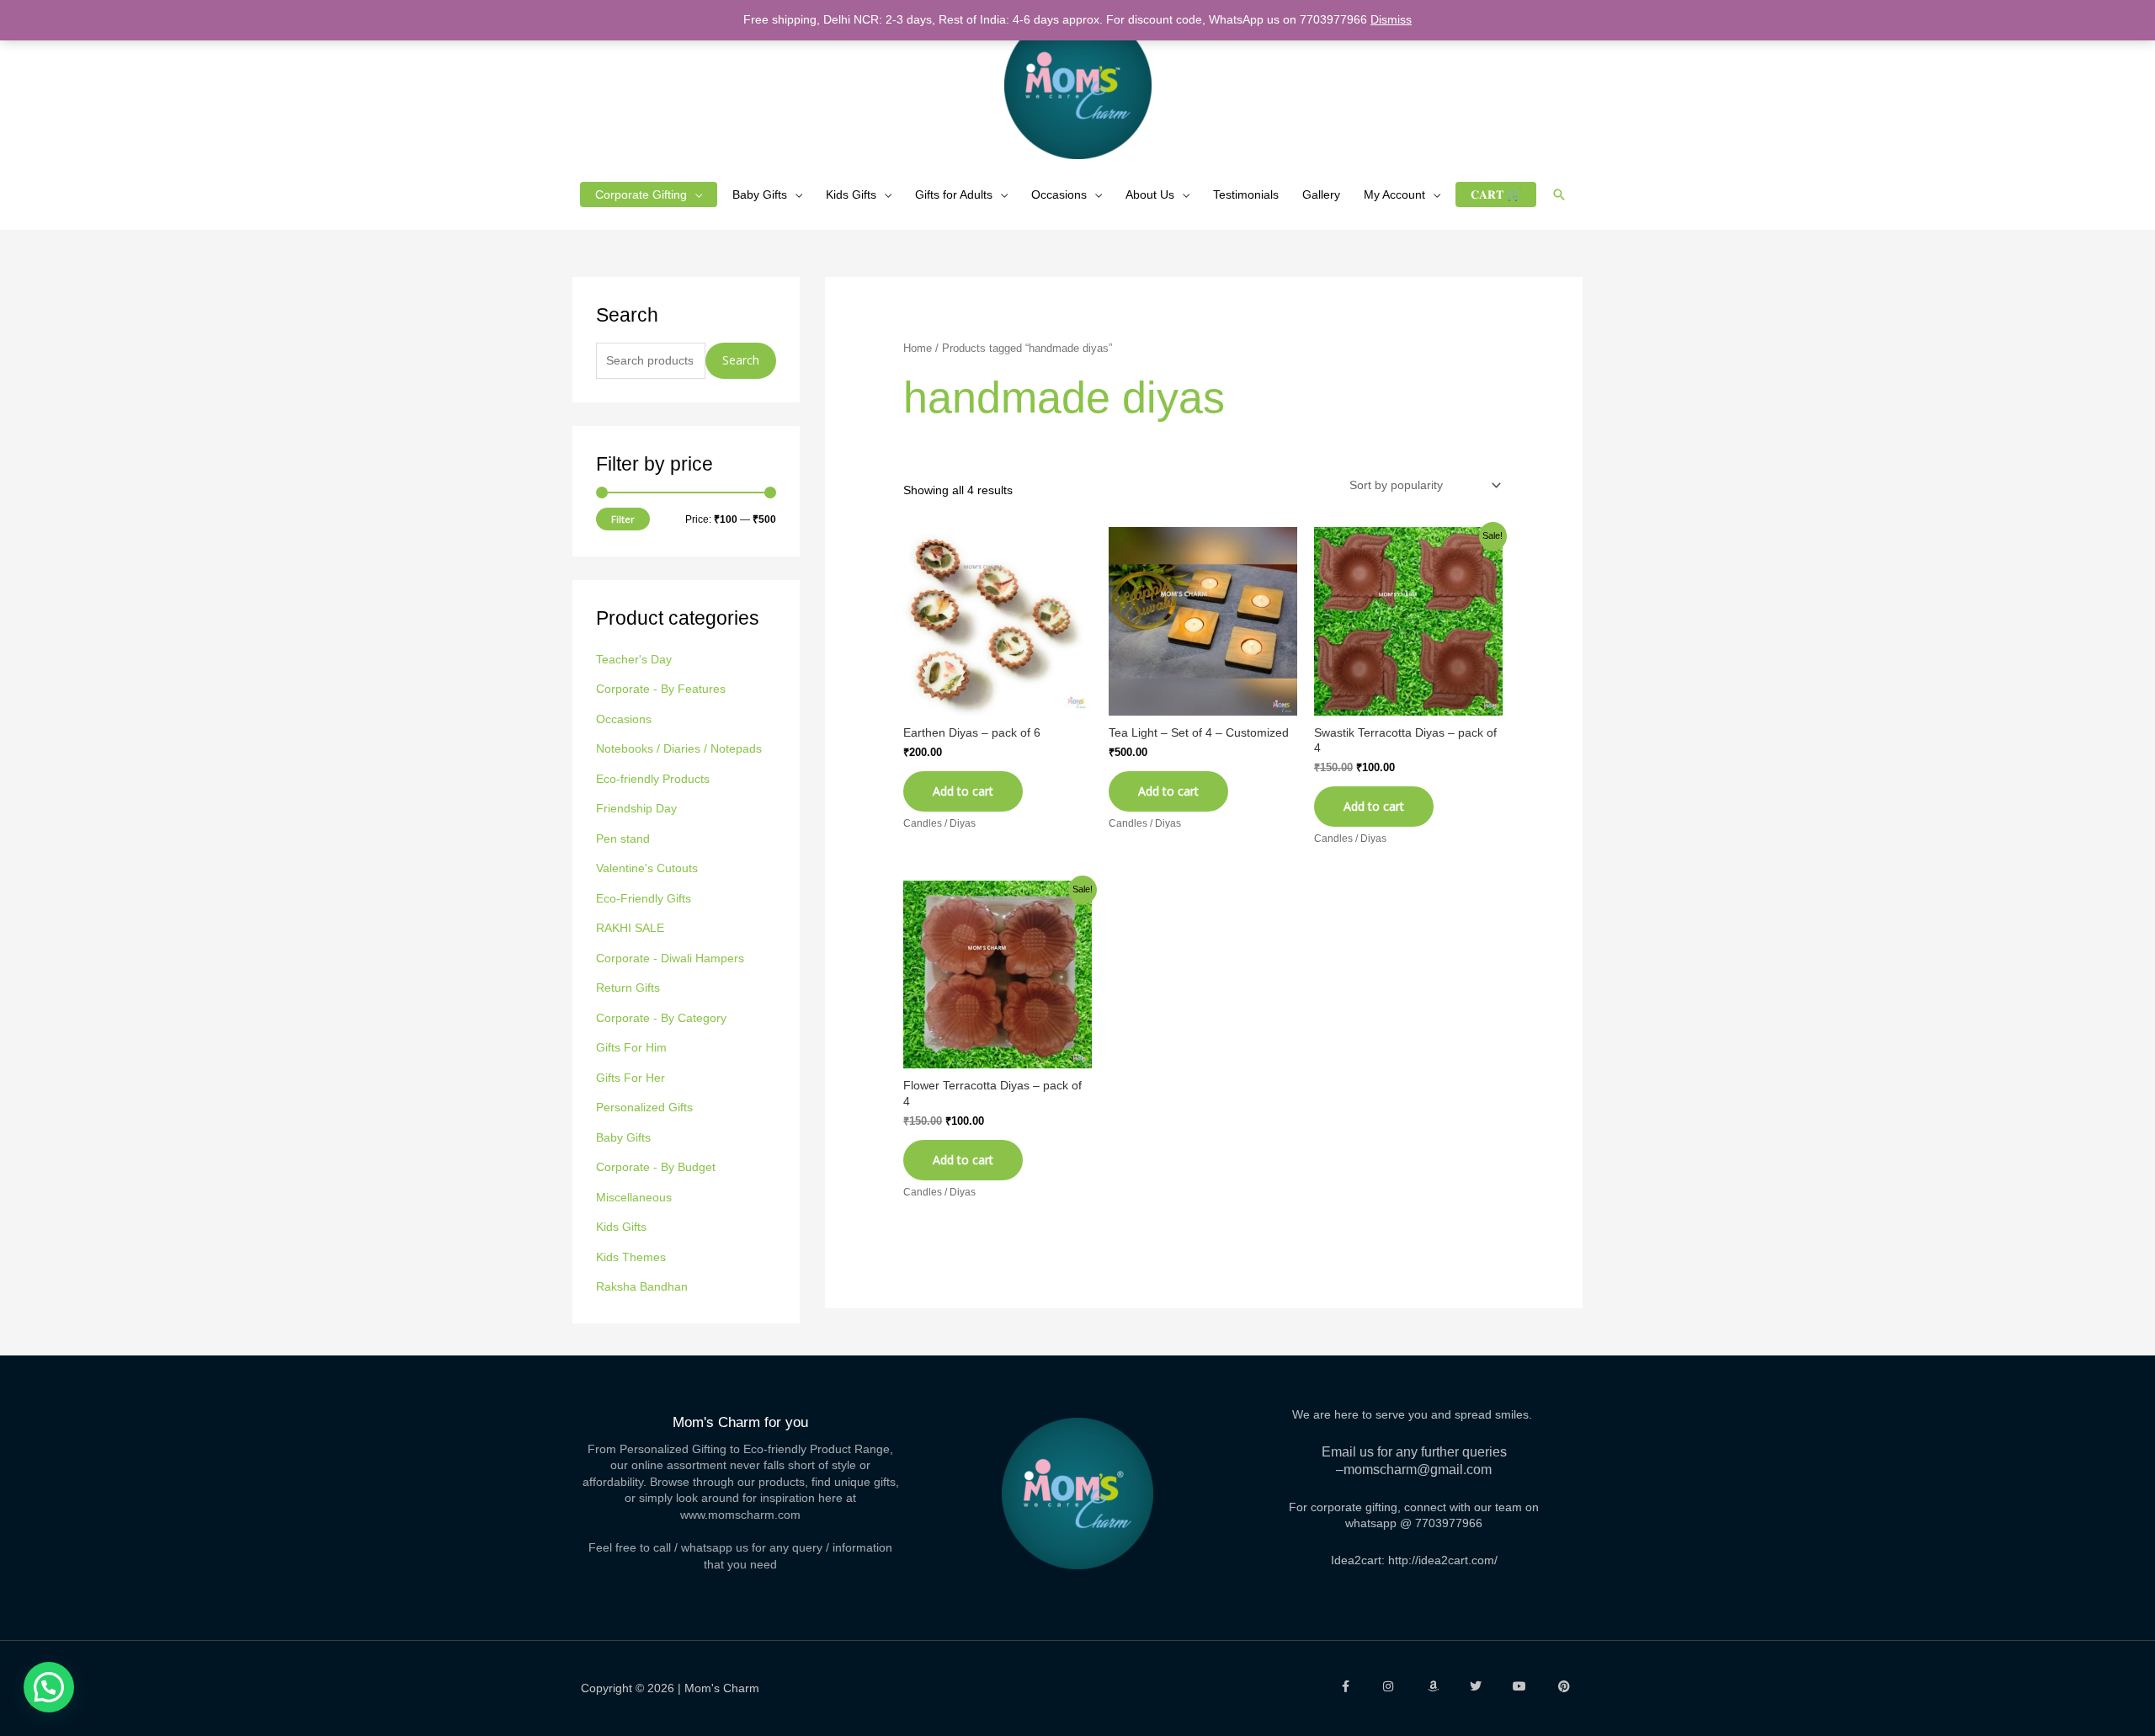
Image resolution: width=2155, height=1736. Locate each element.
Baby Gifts (760, 194)
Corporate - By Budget (656, 1167)
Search (741, 360)
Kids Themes (631, 1257)
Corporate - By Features (661, 689)
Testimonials (1246, 194)
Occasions (1059, 194)
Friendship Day (636, 808)
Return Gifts (628, 988)
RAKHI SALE (630, 928)
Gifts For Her (631, 1078)
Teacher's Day (634, 659)
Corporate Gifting (641, 194)
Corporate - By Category (661, 1018)
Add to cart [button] (963, 791)
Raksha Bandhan (642, 1286)
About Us (1150, 194)
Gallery (1321, 194)
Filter (623, 519)
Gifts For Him (631, 1047)
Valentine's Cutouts (647, 868)
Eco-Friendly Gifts (644, 898)
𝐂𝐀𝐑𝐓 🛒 (1496, 194)
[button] (1559, 194)
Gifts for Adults (954, 194)
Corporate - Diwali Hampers (670, 958)
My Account (1394, 194)
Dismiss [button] (1391, 19)
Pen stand (623, 839)
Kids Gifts (851, 194)
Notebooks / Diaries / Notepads (679, 748)
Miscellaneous (634, 1197)
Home (918, 348)
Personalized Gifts (644, 1107)
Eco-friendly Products (653, 779)
